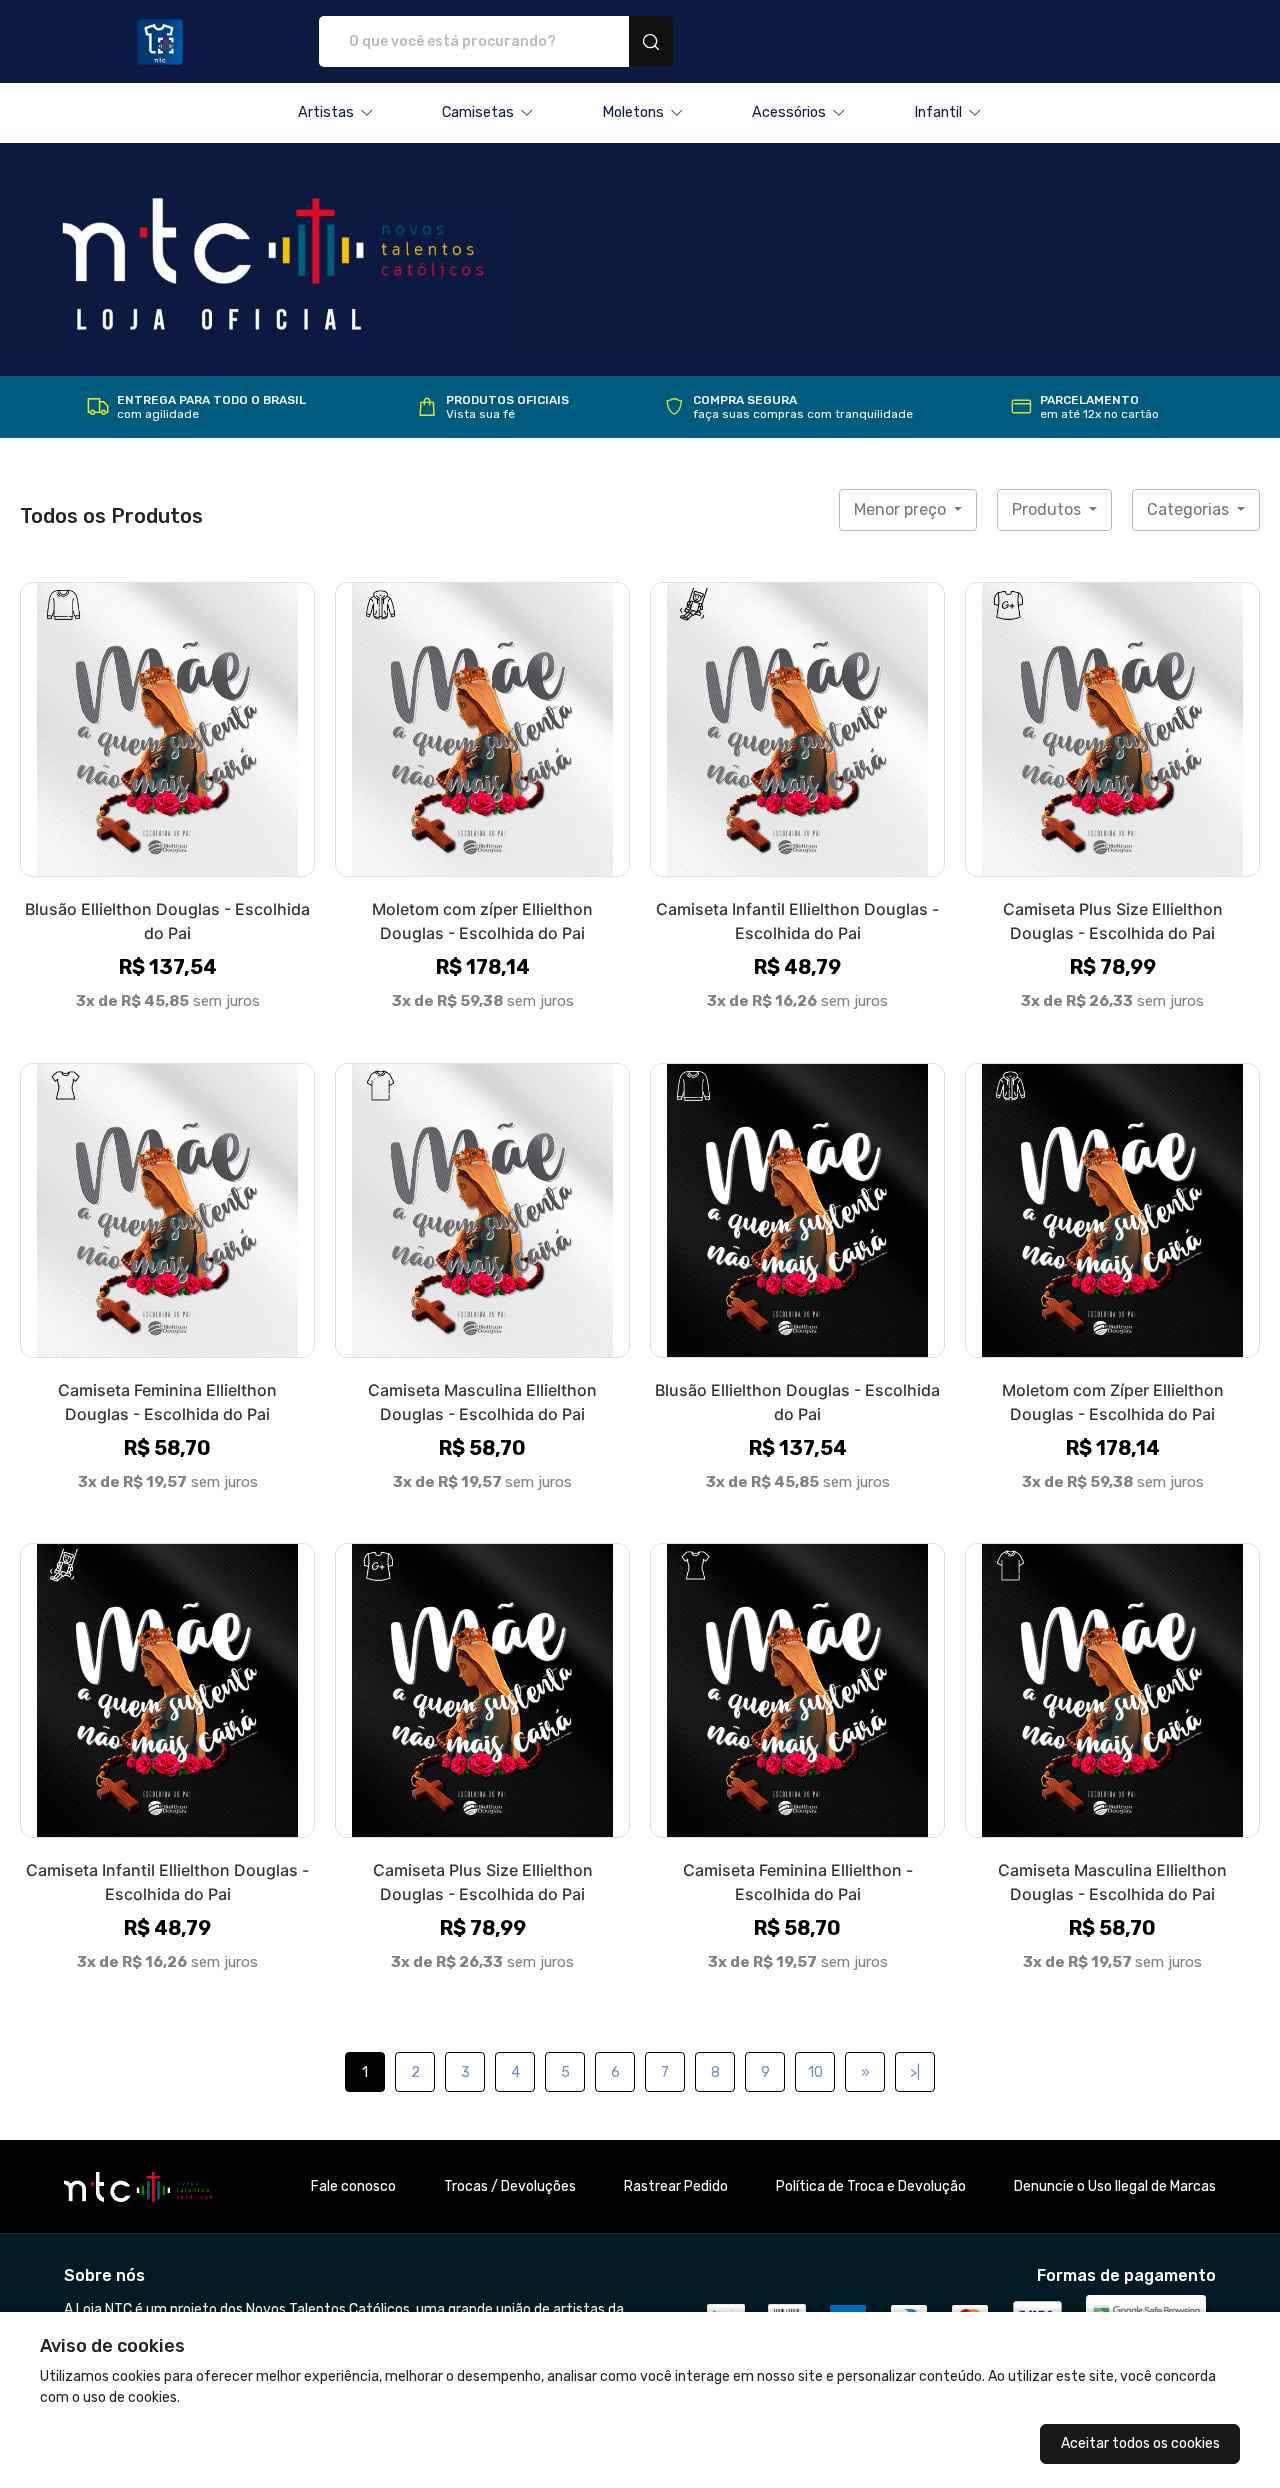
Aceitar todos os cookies (1140, 2443)
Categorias (1190, 509)
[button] (336, 113)
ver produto (168, 729)
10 (815, 2072)
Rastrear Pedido (676, 2186)
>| (915, 2072)
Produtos (1048, 509)
